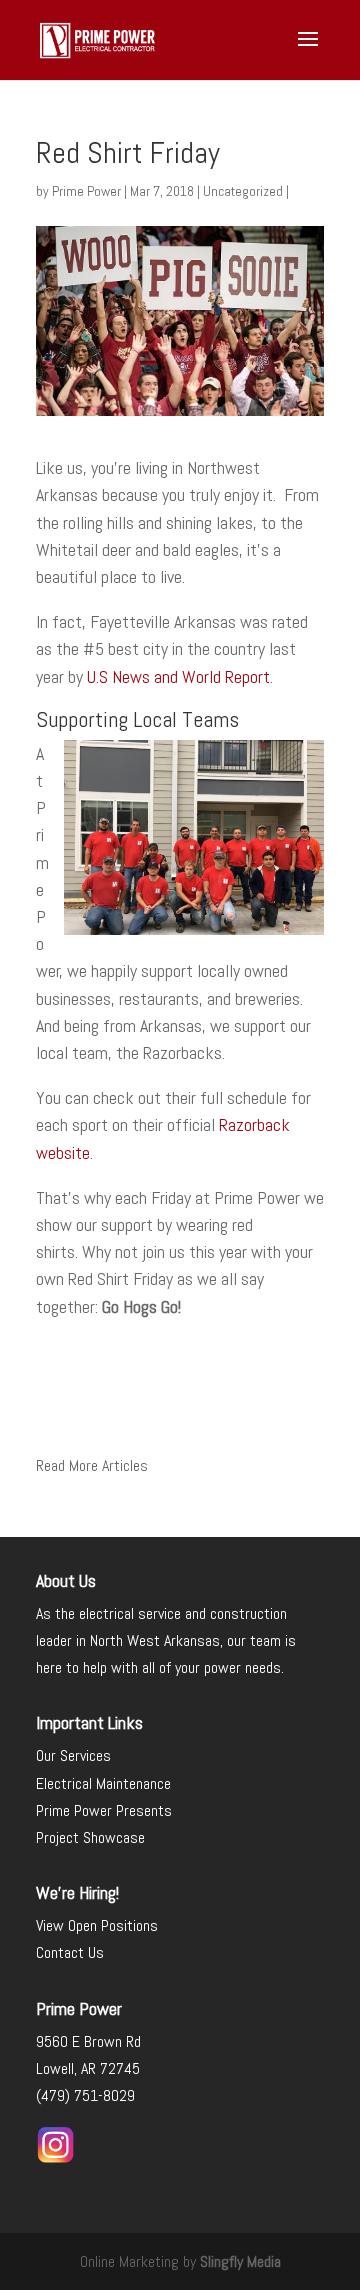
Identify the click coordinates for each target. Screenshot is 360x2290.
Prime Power (86, 191)
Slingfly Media (240, 2261)
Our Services (73, 1755)
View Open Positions (99, 1925)
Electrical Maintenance (103, 1783)
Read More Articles (92, 1465)
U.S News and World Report (178, 676)
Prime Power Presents (104, 1810)
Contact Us (70, 1952)
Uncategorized (243, 191)
